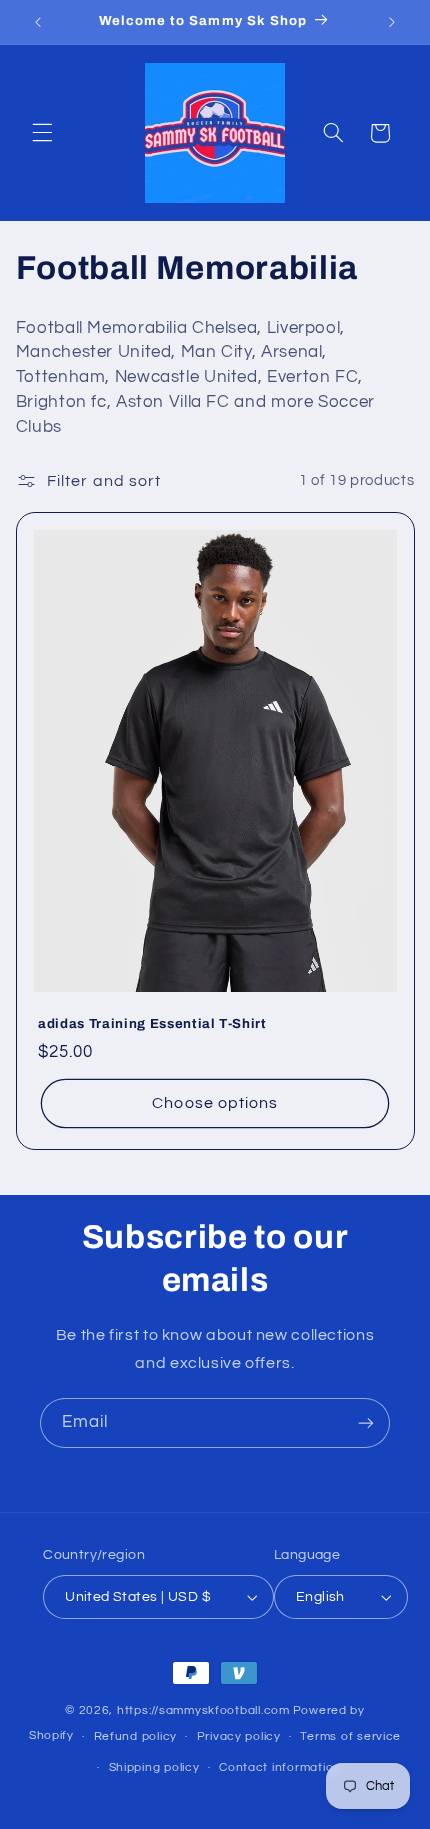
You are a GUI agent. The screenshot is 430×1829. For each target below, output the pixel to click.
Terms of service (350, 1736)
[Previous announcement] (38, 22)
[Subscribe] (366, 1422)
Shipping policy (154, 1767)
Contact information (280, 1767)
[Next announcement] (392, 22)
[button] (42, 133)
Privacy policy (239, 1736)
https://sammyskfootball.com (203, 1710)
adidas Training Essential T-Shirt (152, 1023)
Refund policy (136, 1736)
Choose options (215, 1103)
